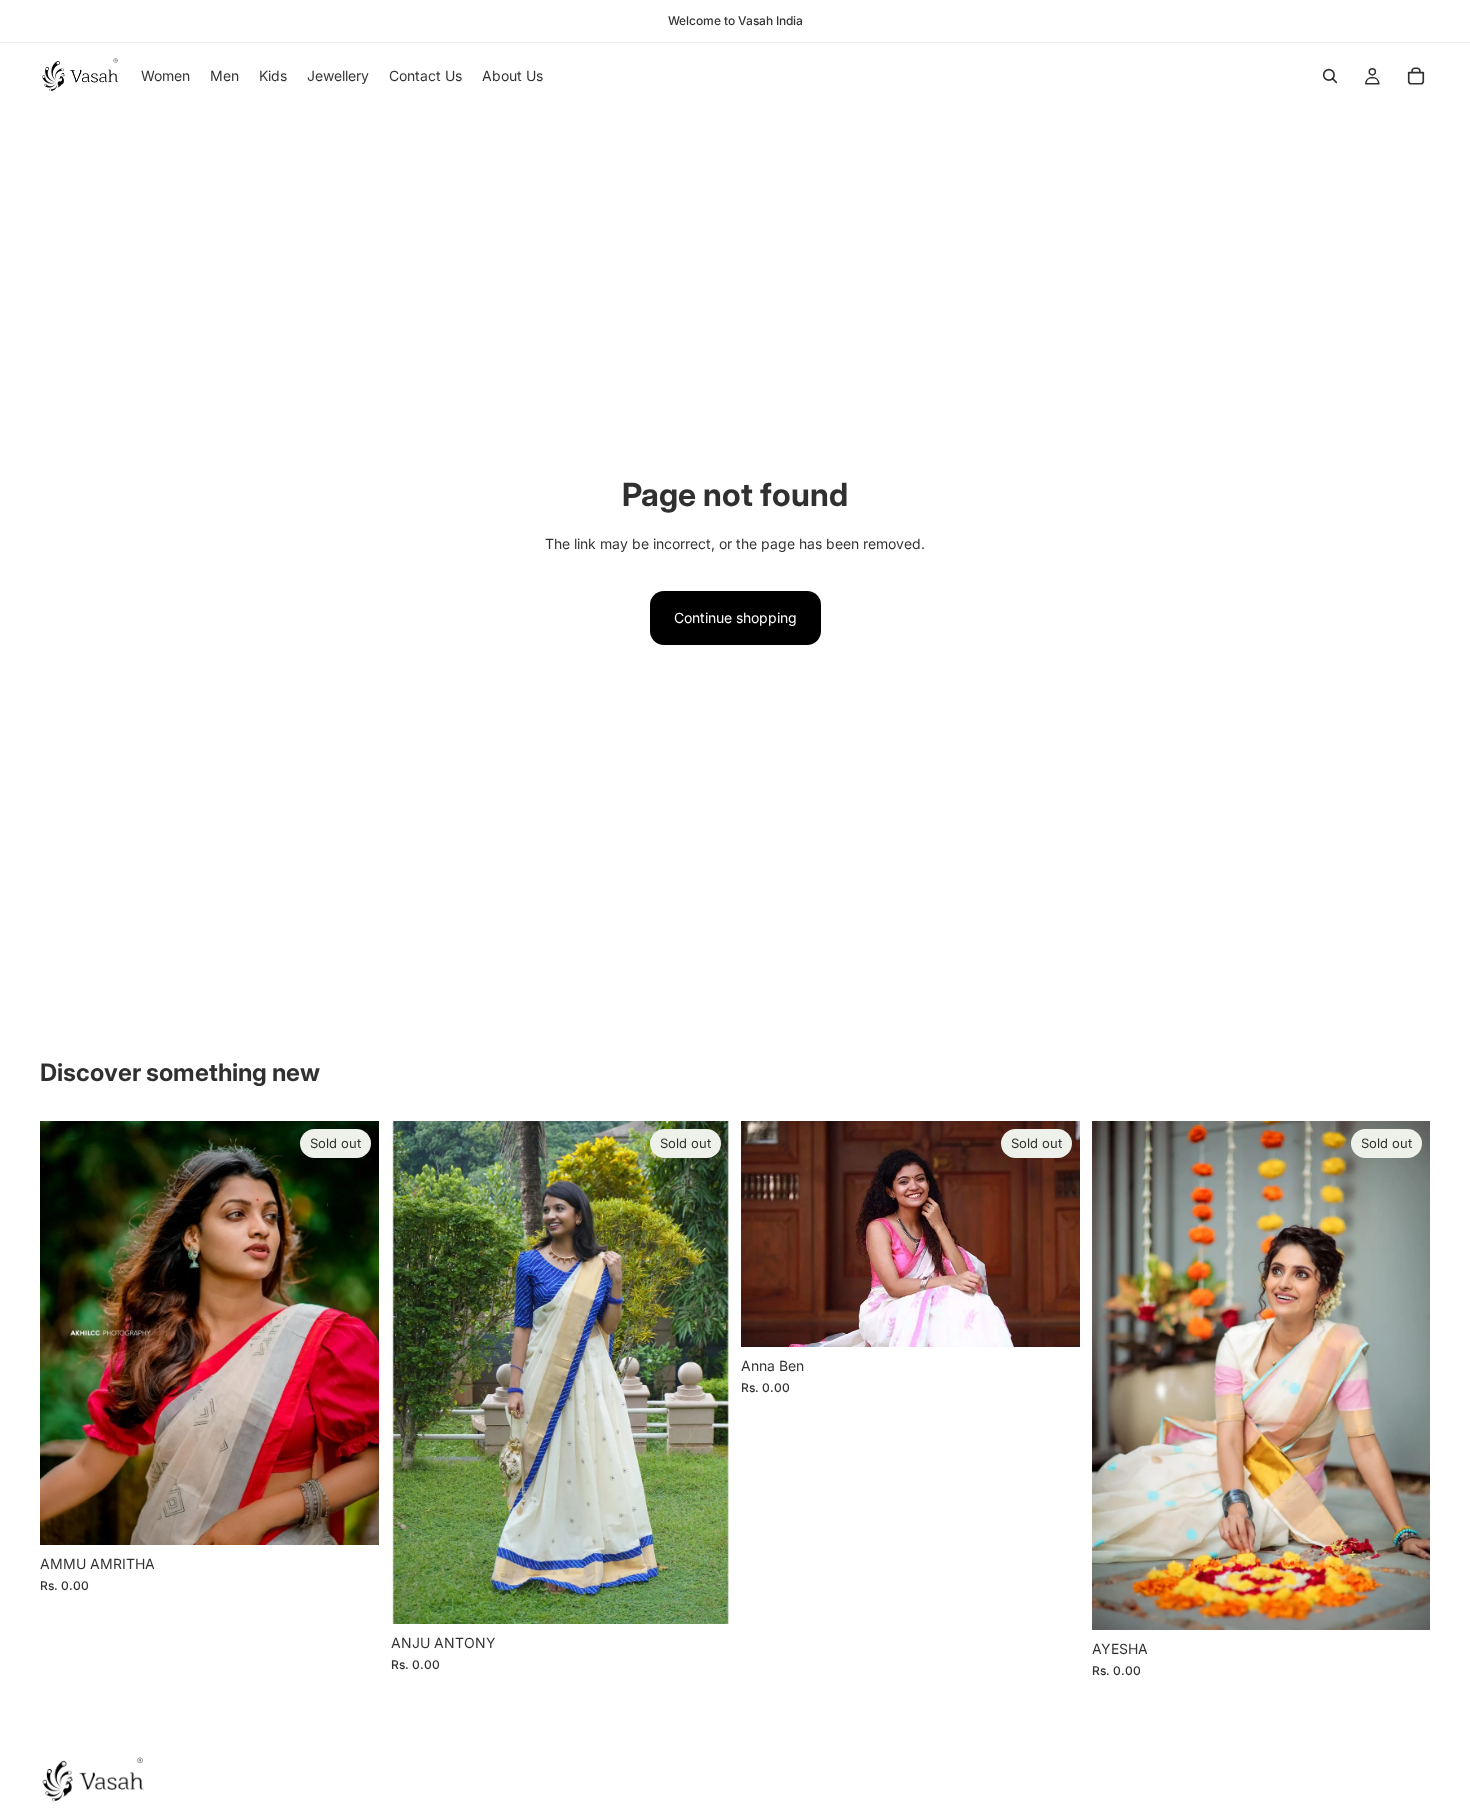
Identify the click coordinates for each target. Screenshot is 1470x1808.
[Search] (1330, 76)
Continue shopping (735, 617)
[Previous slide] (421, 1372)
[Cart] (1416, 76)
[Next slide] (699, 1372)
